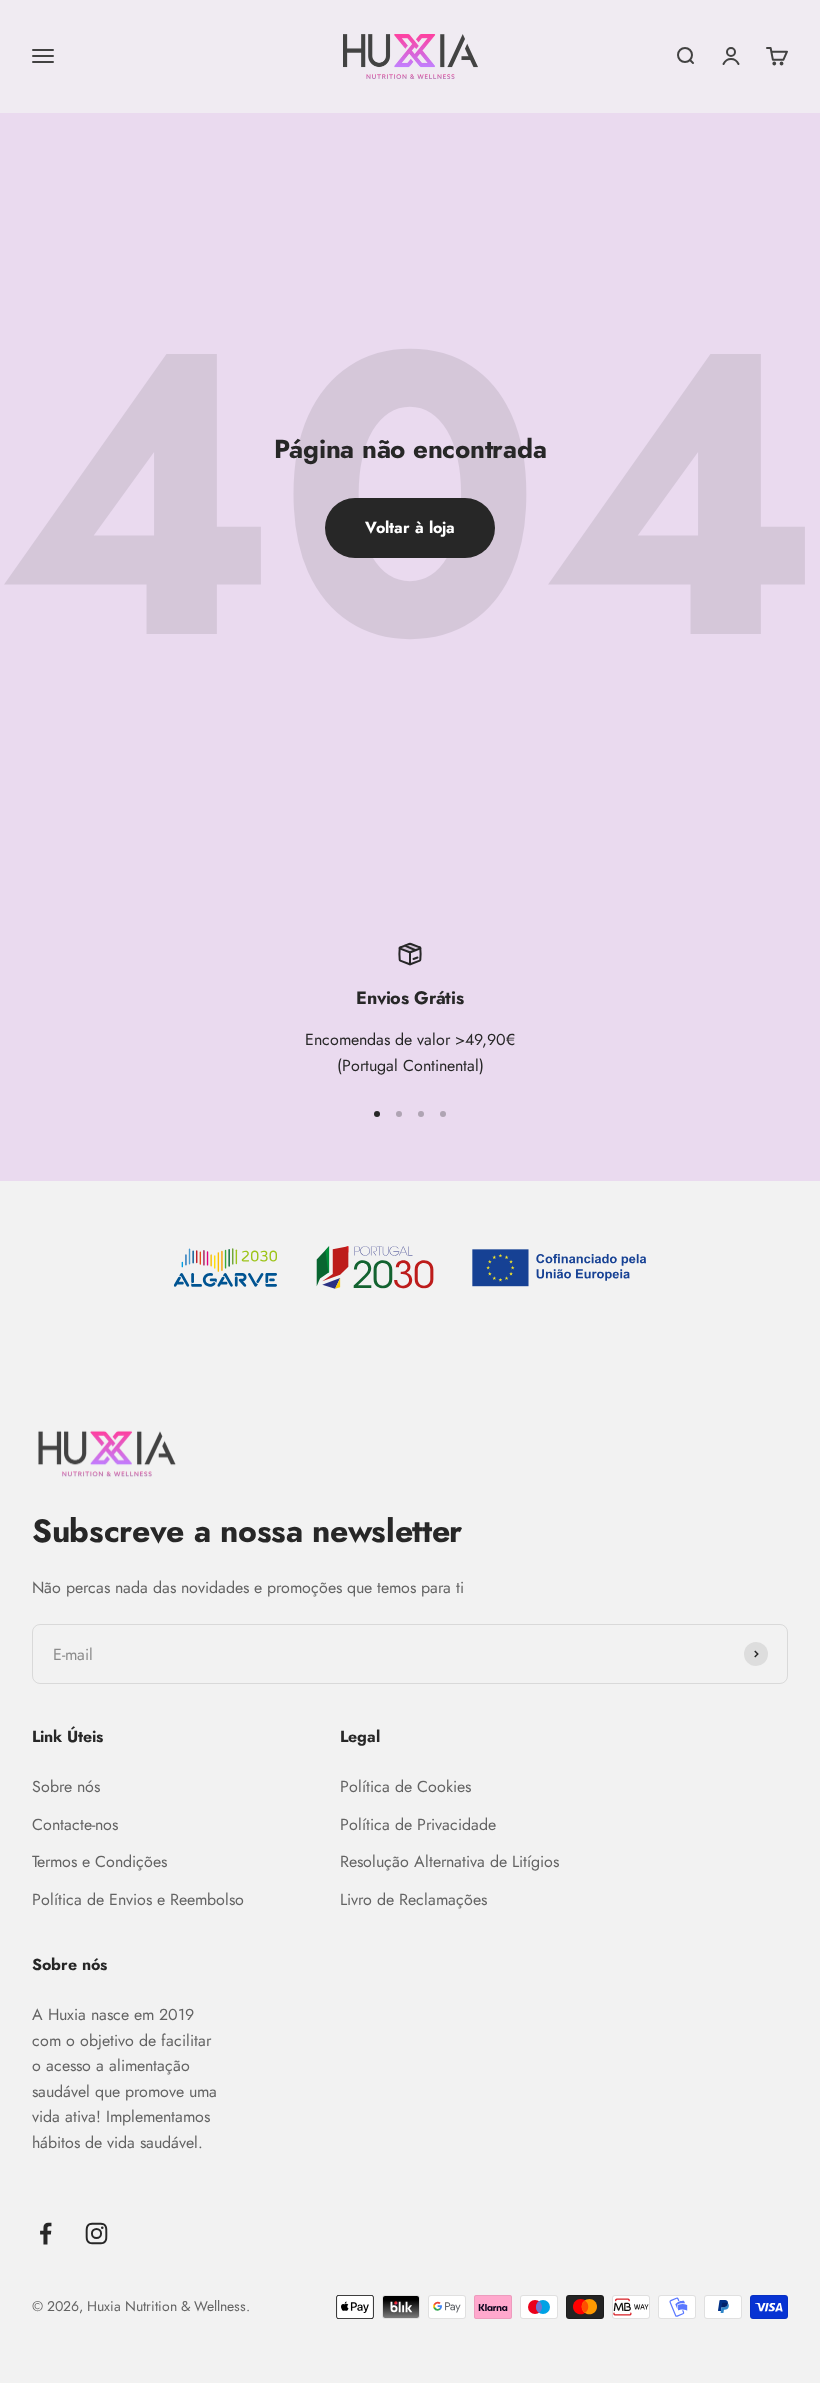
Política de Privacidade (418, 1824)
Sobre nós (66, 1786)
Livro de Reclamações (413, 1899)
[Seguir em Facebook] (45, 2233)
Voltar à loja (410, 527)
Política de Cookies (405, 1786)
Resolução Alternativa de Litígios (449, 1861)
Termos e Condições (99, 1861)
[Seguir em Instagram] (96, 2233)
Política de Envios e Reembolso (138, 1899)
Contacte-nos (75, 1824)
